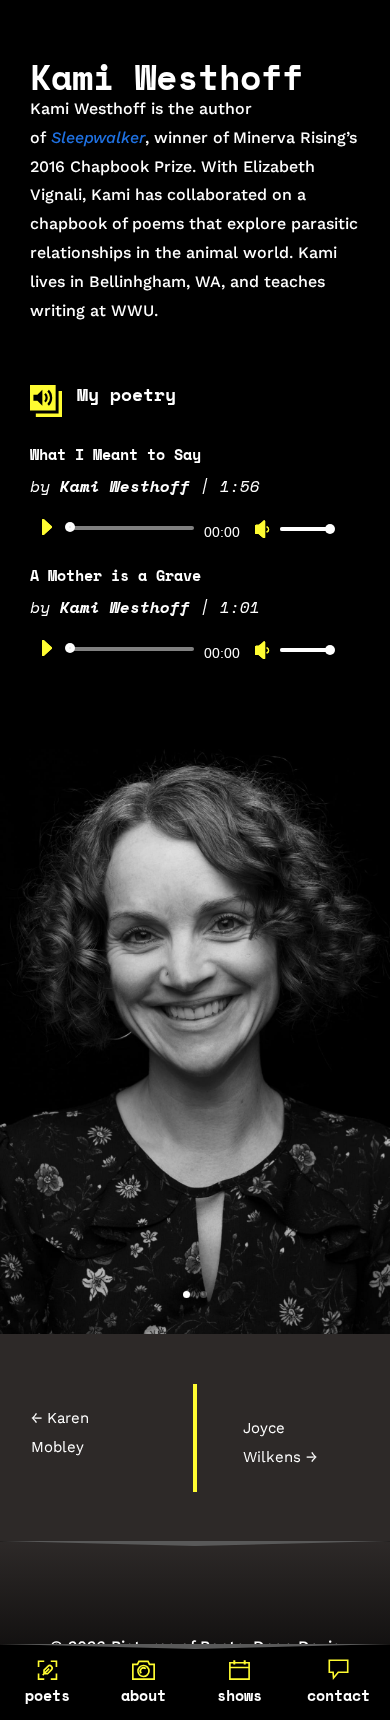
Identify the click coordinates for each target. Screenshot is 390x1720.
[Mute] (262, 529)
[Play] (46, 527)
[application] (180, 528)
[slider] (302, 528)
